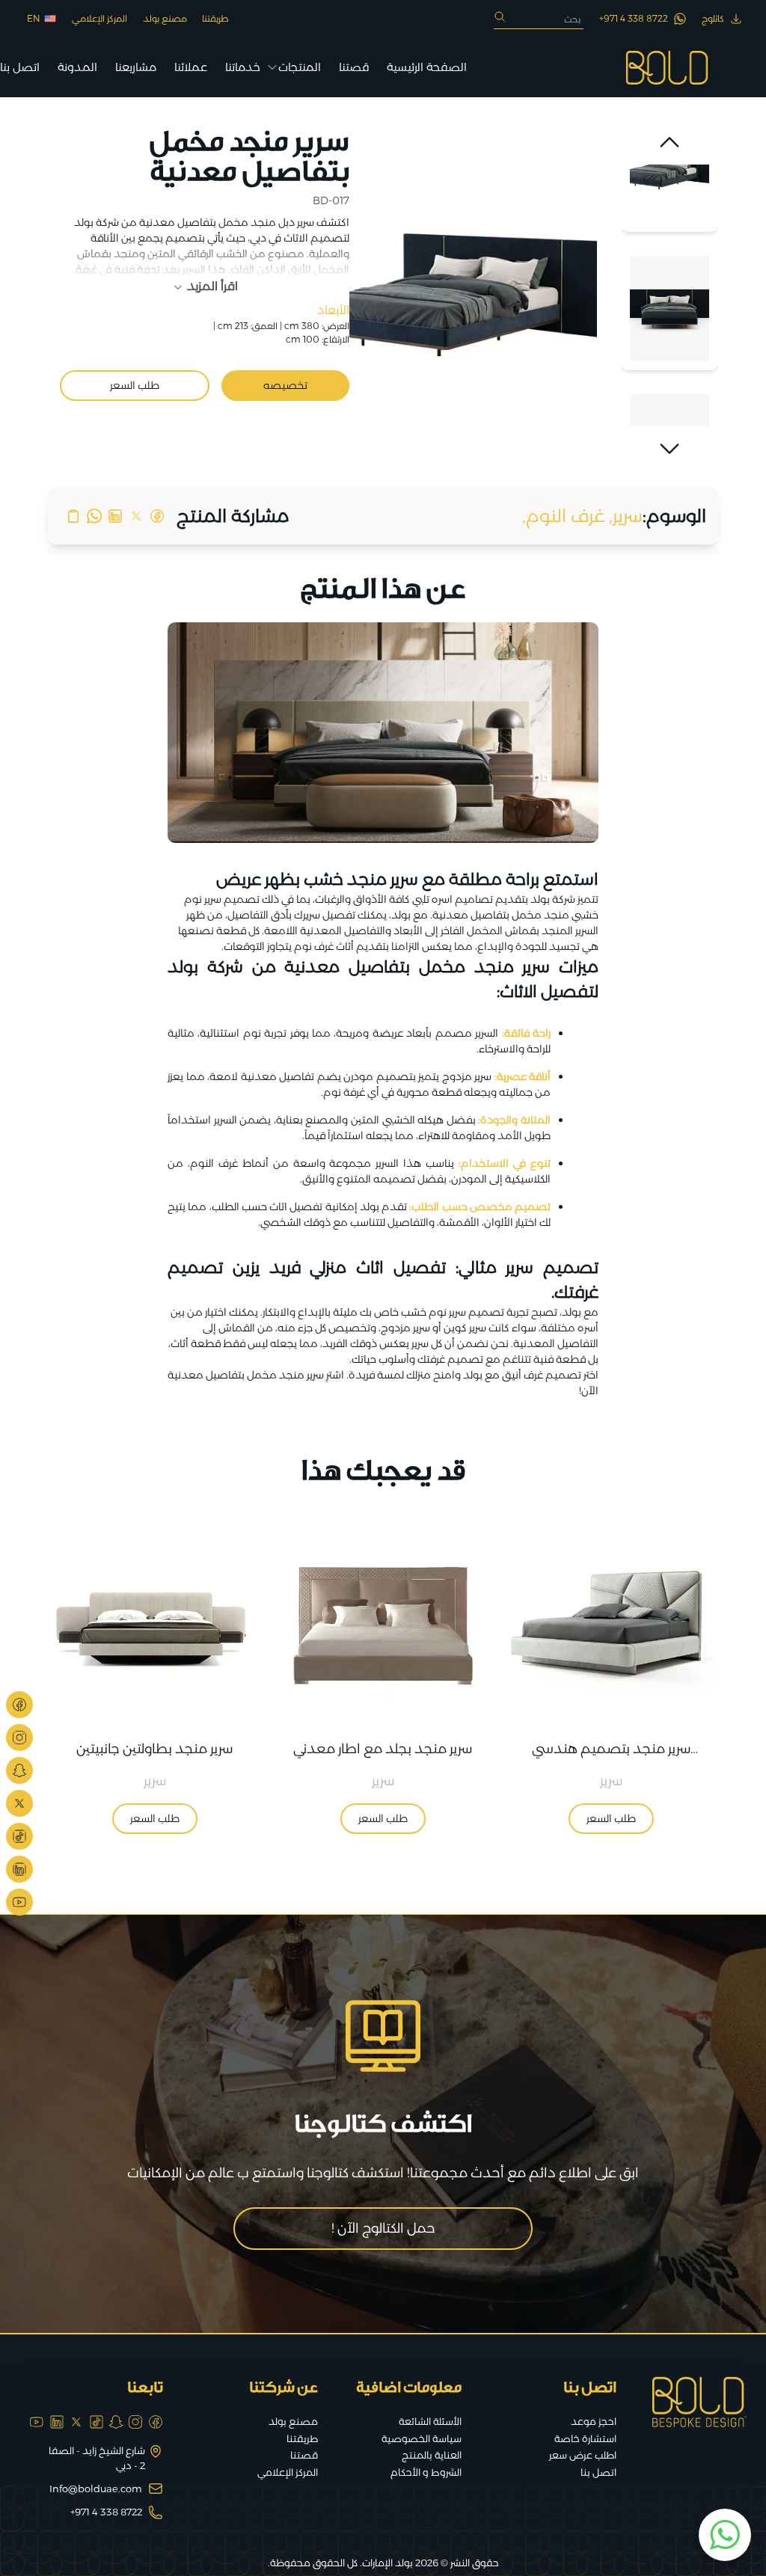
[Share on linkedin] (115, 516)
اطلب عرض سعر (583, 2455)
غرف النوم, (563, 516)
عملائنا (191, 67)
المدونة (77, 67)
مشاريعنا (136, 67)
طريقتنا (215, 18)
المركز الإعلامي (99, 18)
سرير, (626, 516)
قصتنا (354, 67)
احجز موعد (594, 2421)
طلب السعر (135, 385)
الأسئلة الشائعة (430, 2421)
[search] (500, 16)
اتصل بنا (20, 67)
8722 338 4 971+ (106, 2512)
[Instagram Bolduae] (19, 1738)
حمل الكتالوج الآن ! (383, 2228)
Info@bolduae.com (96, 2488)
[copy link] (73, 516)
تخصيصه (285, 385)
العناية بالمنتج (432, 2455)
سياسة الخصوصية (422, 2438)
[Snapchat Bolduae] (19, 1770)
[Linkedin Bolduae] (19, 1869)
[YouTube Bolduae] (37, 2422)
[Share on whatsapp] (94, 516)
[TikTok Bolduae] (19, 1836)
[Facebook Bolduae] (19, 1705)
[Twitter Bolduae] (19, 1803)
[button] (670, 142)
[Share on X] (136, 516)
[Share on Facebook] (157, 516)
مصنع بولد (165, 18)
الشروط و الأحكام (426, 2472)
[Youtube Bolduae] (19, 1902)
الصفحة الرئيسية (427, 67)
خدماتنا (243, 67)
